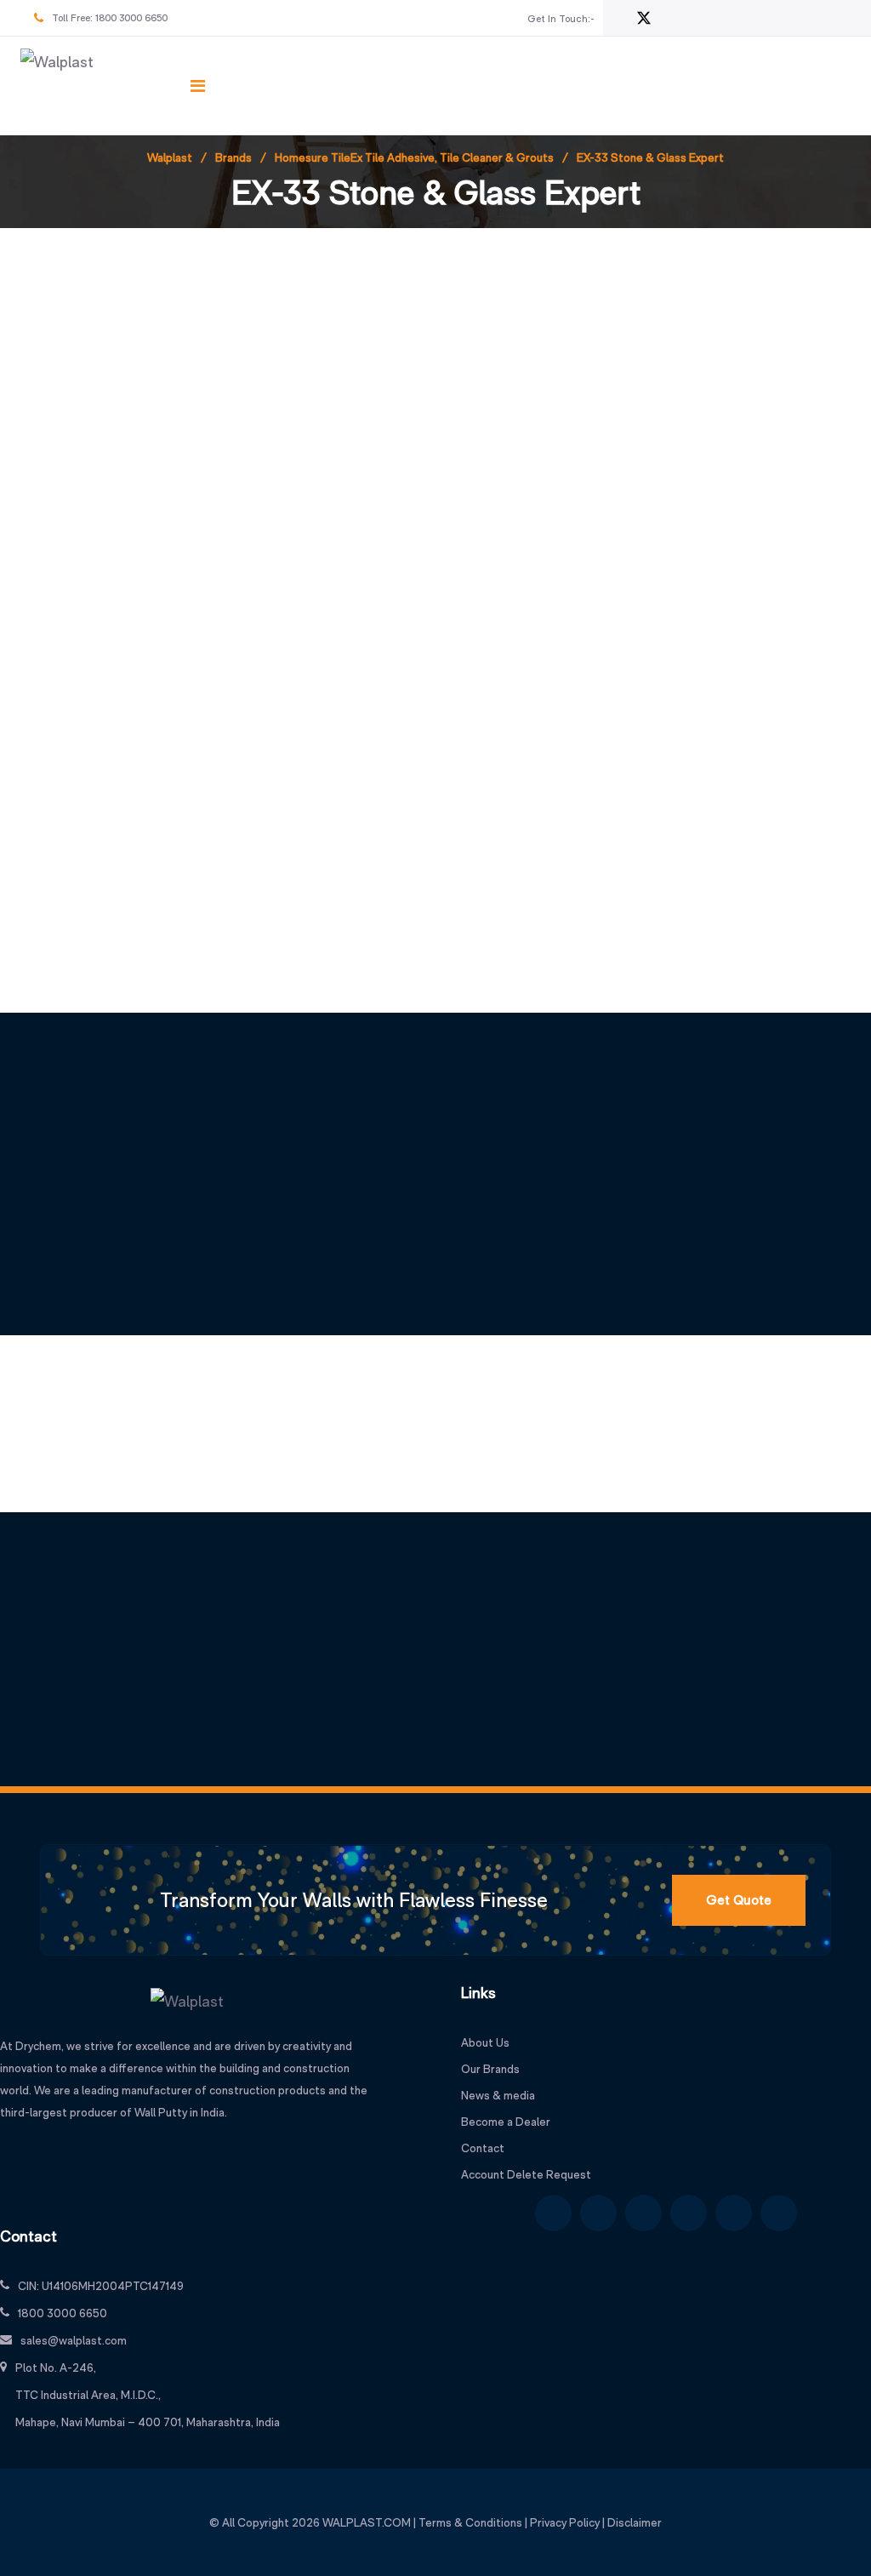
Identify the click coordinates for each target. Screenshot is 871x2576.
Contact (483, 2148)
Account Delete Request (526, 2174)
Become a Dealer (506, 2122)
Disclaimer (635, 2522)
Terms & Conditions (470, 2522)
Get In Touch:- (561, 19)
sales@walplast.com (74, 2340)
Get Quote (739, 1900)
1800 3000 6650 (131, 18)
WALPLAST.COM (367, 2522)
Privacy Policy (565, 2522)
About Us (485, 2042)
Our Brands (490, 2069)
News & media (498, 2095)
